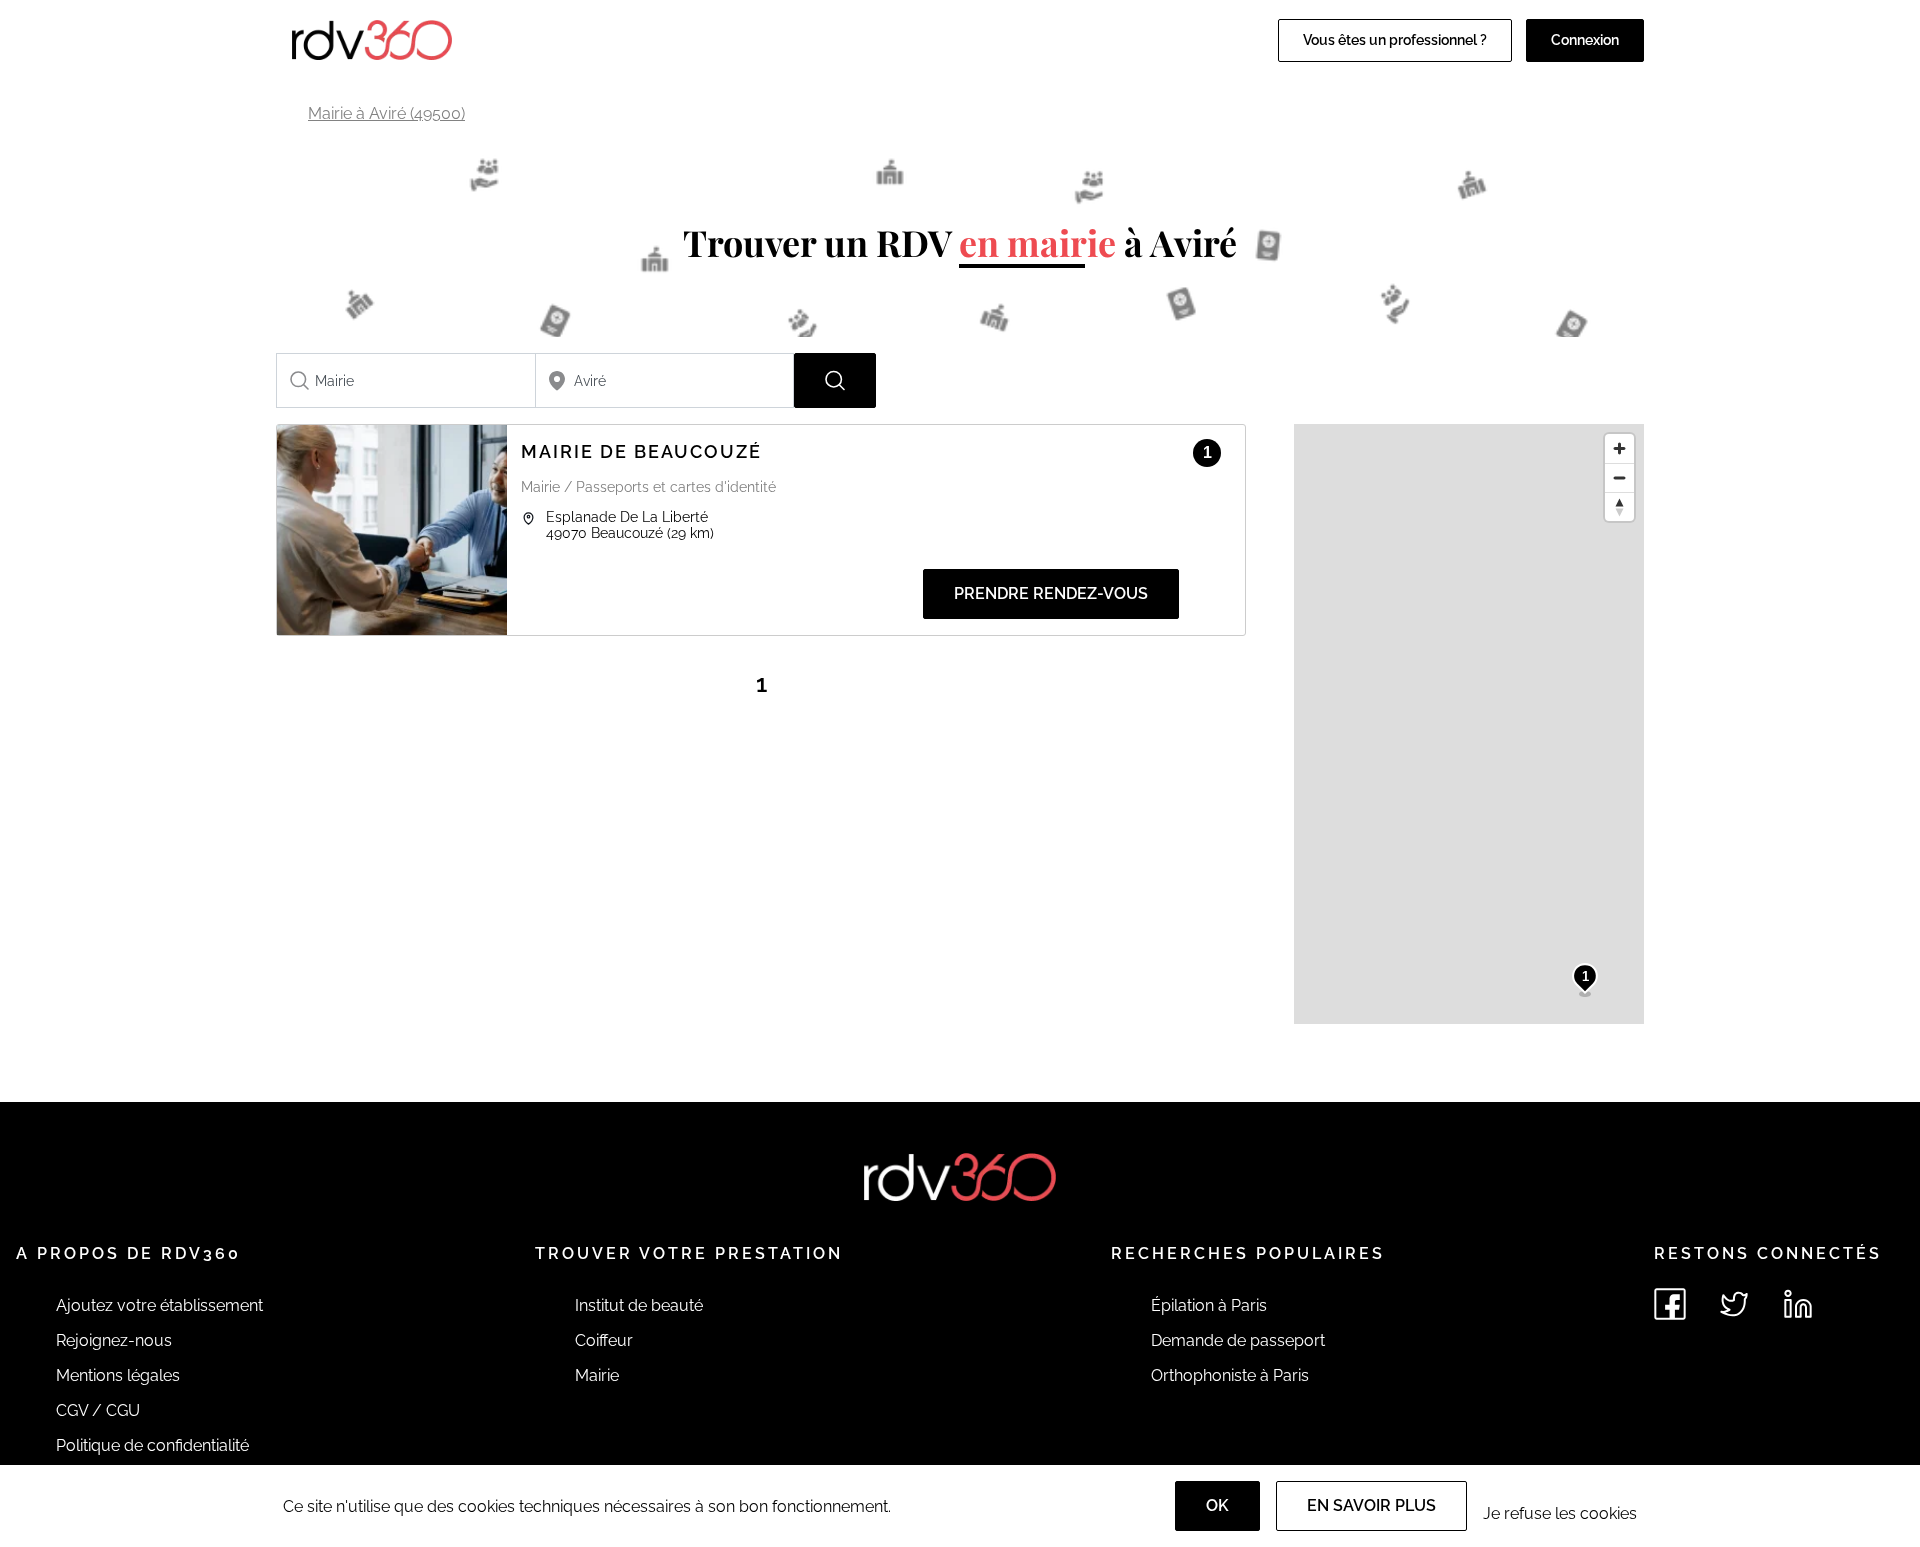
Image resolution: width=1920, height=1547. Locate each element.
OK (1217, 1505)
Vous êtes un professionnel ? (1395, 40)
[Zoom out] (1619, 477)
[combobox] (406, 380)
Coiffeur (604, 1340)
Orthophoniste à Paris (1230, 1375)
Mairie (597, 1375)
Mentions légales (118, 1375)
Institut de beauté (639, 1305)
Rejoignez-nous (114, 1340)
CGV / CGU (98, 1410)
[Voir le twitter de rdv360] (1734, 1304)
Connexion (1585, 40)
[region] (1469, 724)
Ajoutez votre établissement (159, 1305)
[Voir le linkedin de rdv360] (1798, 1304)
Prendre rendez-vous (1051, 593)
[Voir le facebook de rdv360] (1670, 1304)
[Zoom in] (1619, 448)
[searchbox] (406, 380)
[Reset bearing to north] (1619, 506)
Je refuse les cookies (1560, 1513)
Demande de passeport (1238, 1340)
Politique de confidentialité (152, 1445)
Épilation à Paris (1209, 1305)
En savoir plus (1371, 1505)
